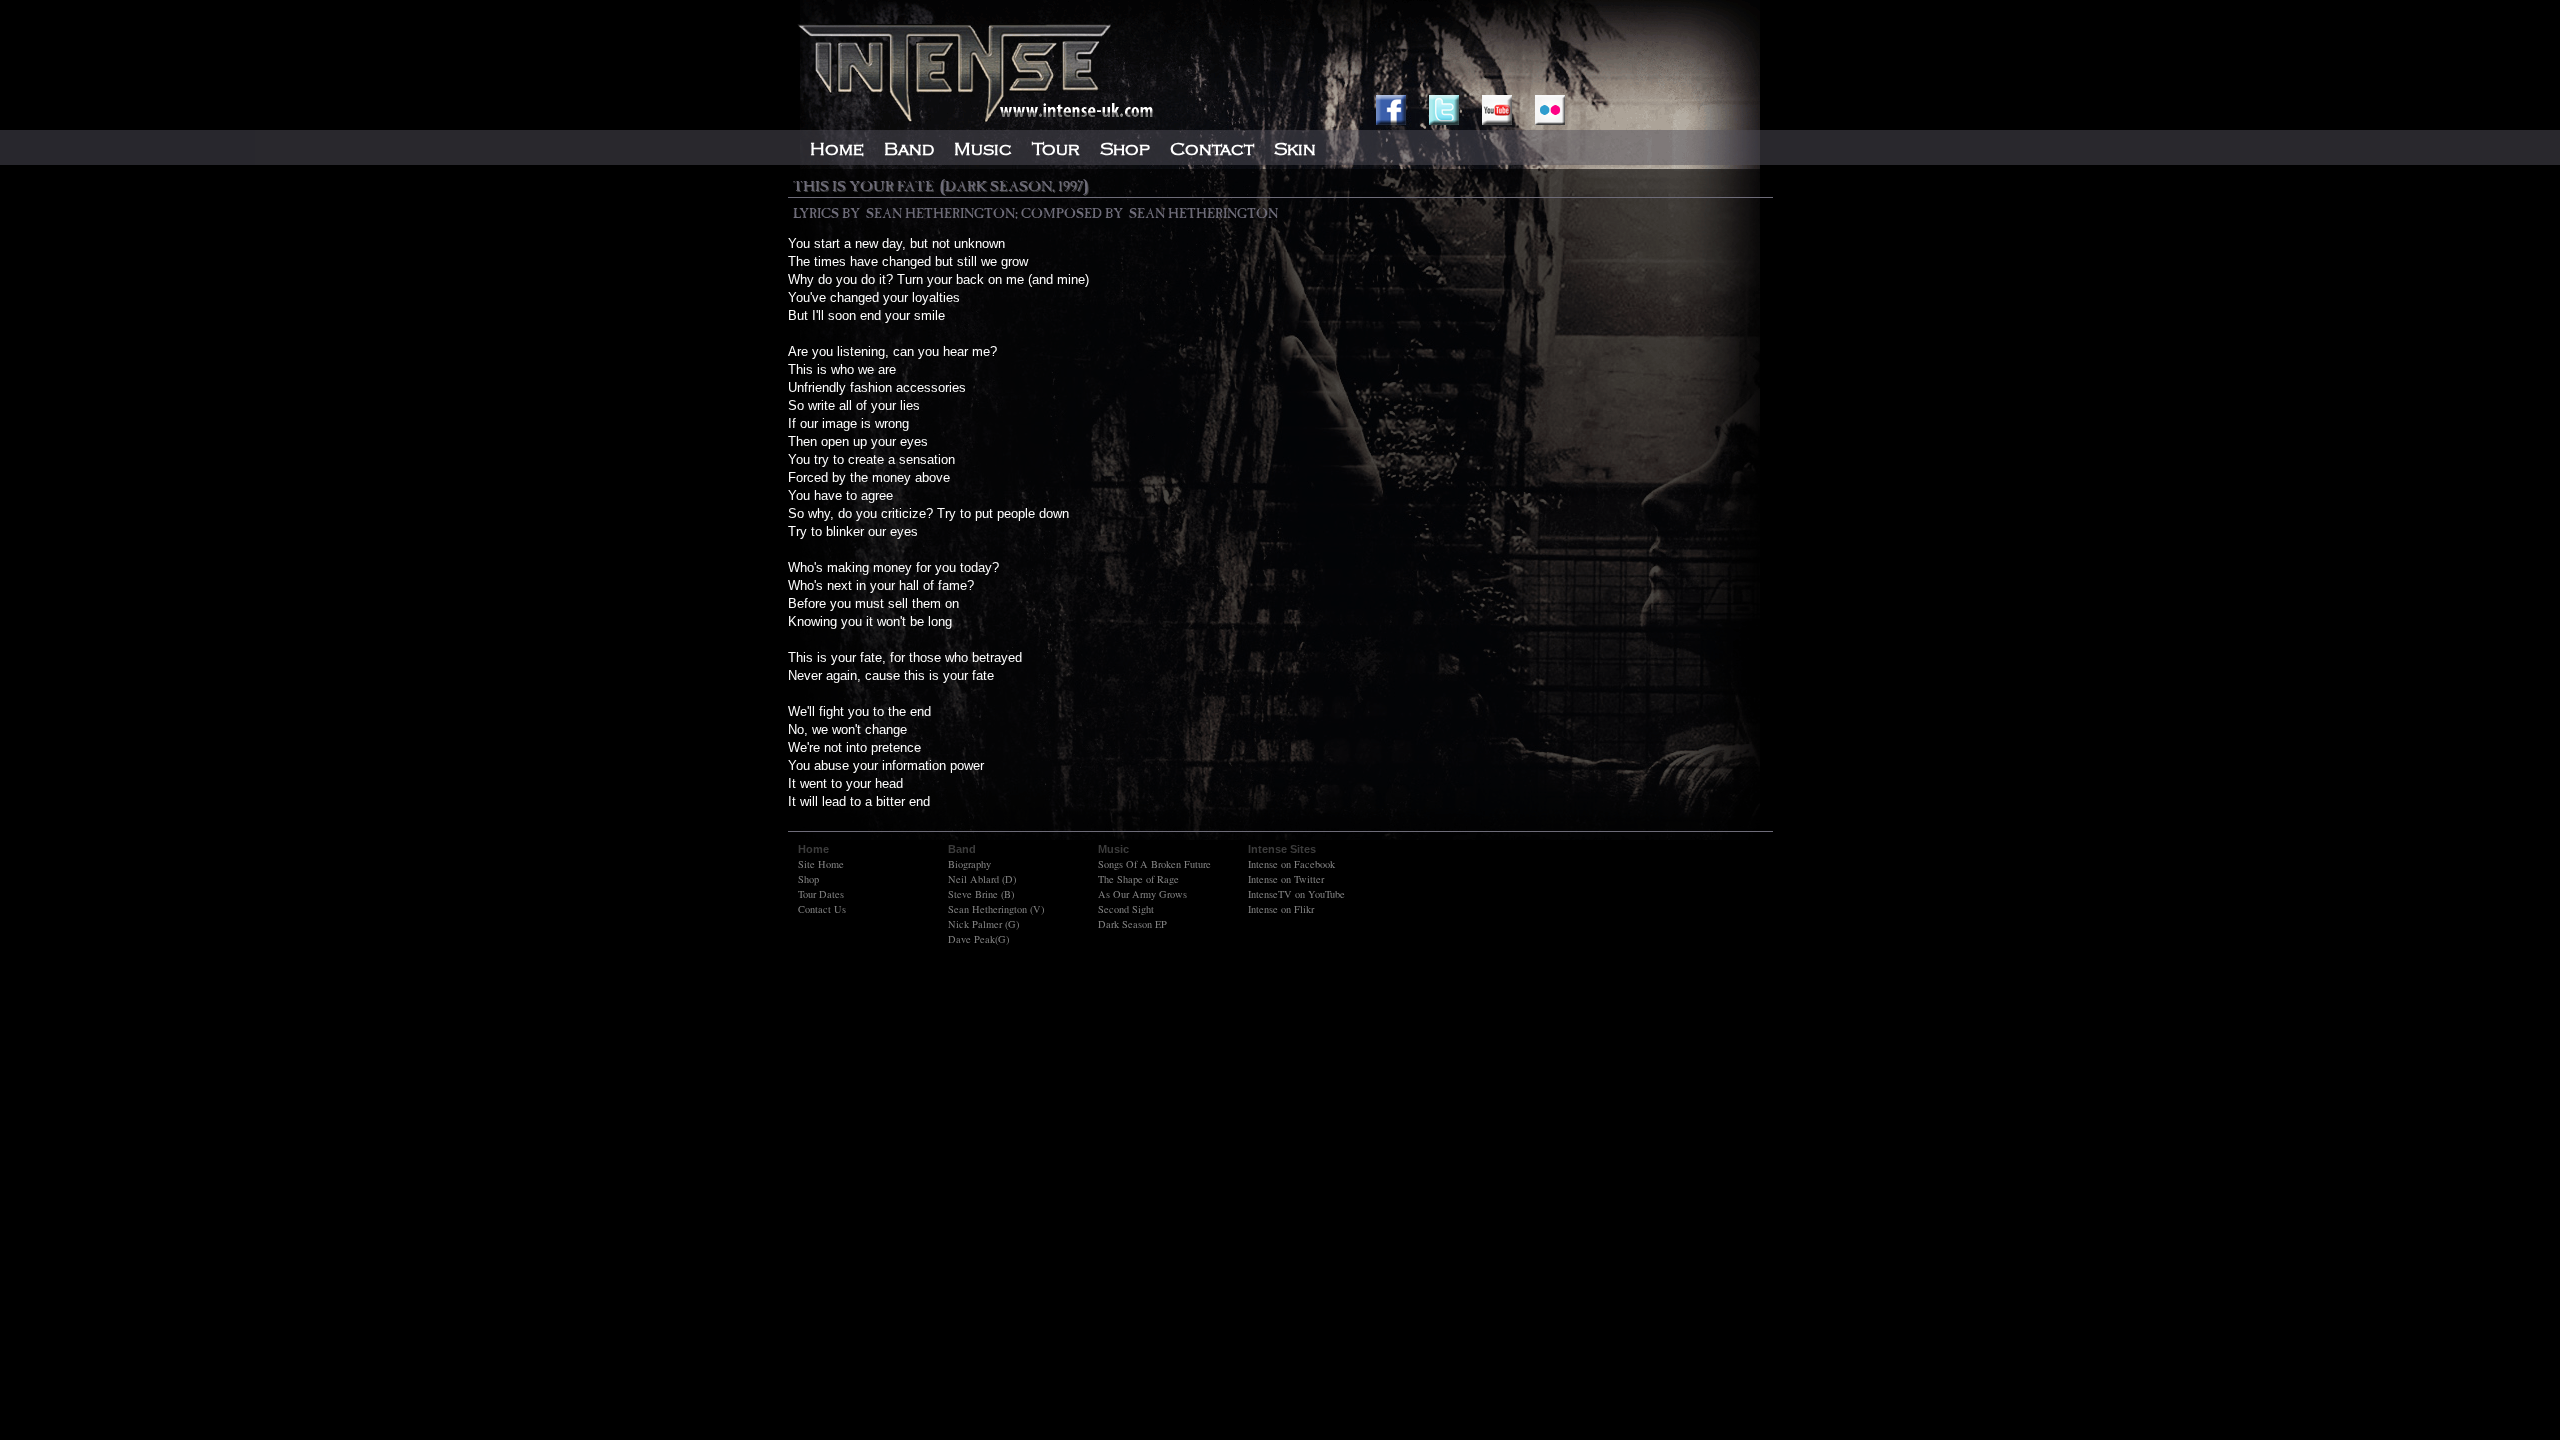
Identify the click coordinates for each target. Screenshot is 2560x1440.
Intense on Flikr (1281, 909)
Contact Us (822, 909)
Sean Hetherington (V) (996, 909)
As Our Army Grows (1142, 894)
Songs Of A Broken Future (1154, 864)
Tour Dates (821, 894)
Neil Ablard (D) (982, 879)
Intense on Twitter (1286, 879)
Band (909, 149)
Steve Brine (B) (981, 894)
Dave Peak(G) (978, 939)
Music (983, 149)
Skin (1295, 149)
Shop (808, 879)
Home (837, 149)
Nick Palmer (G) (983, 924)
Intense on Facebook (1291, 864)
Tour (1056, 149)
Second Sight (1126, 909)
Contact (1212, 149)
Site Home (821, 864)
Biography (969, 864)
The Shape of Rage (1138, 879)
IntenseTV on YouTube (1296, 894)
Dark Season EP (1132, 924)
